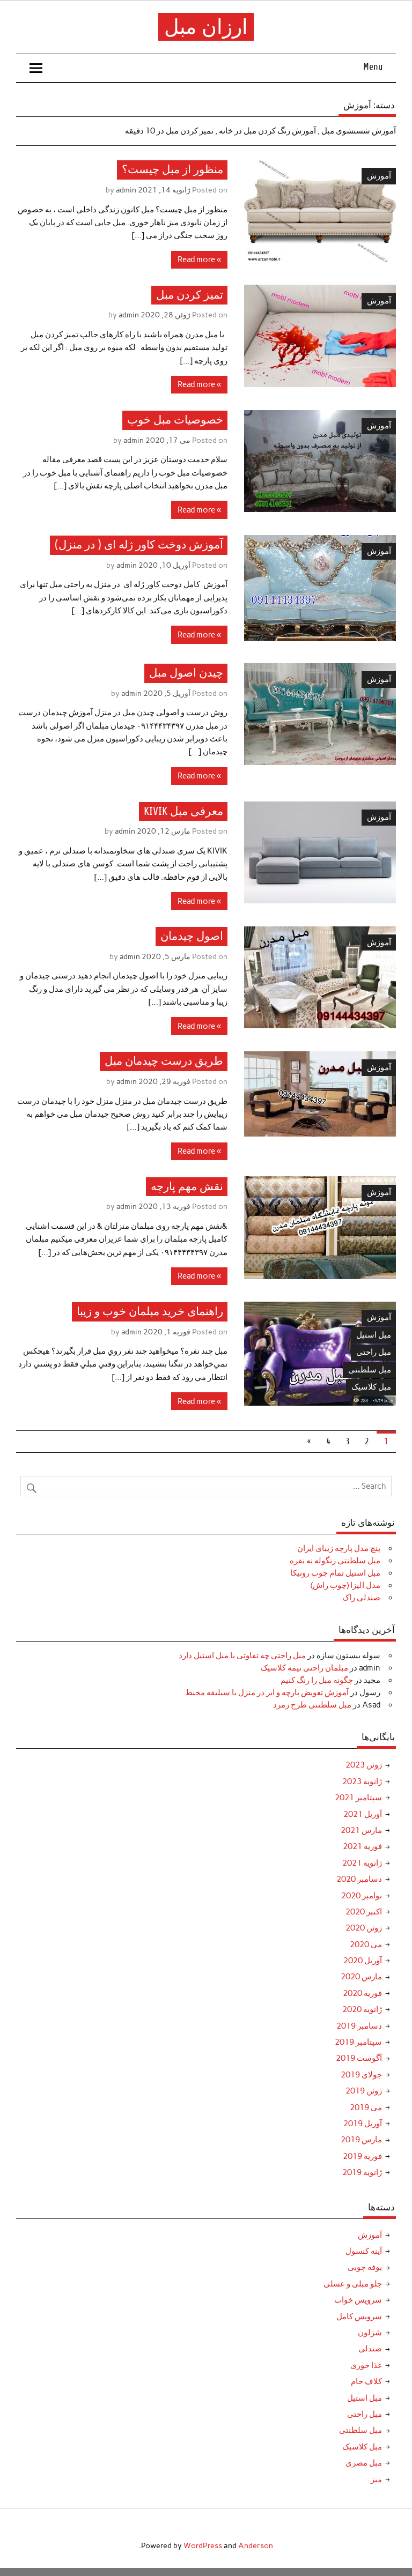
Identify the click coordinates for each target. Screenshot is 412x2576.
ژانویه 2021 (362, 1863)
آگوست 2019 (359, 2058)
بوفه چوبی (365, 2267)
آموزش (379, 176)
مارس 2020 (361, 1977)
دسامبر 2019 (359, 2026)
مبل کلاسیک (371, 1387)
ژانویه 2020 (362, 2009)
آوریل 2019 (363, 2124)
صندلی (370, 2349)
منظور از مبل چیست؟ (172, 170)
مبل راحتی (374, 1352)
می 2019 (366, 2107)
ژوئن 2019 (364, 2091)
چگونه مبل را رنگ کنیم (317, 1680)
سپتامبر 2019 (358, 2042)
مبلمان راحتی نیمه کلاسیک (304, 1668)
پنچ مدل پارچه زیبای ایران (339, 1548)
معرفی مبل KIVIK (183, 811)
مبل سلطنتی (370, 1370)
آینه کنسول (364, 2251)
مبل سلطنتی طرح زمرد (312, 1705)
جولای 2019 (361, 2075)
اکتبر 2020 (364, 1912)
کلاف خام (366, 2381)
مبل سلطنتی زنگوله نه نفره (335, 1561)
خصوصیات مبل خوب (175, 420)
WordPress (203, 2545)
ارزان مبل (206, 27)
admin (126, 190)
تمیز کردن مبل (190, 295)
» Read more (199, 259)
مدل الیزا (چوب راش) (345, 1585)
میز (376, 2480)
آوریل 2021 (363, 1814)
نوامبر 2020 (362, 1896)
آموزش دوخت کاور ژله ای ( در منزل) (139, 545)
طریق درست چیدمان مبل (164, 1062)
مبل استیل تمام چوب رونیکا (335, 1573)
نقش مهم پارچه (187, 1187)
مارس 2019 (361, 2140)
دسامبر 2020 (359, 1879)
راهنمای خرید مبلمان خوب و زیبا (150, 1312)
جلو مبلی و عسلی (353, 2284)
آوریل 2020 (363, 1961)
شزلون (370, 2333)
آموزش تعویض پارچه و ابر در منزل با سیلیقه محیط (267, 1692)
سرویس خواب (358, 2300)
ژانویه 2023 (362, 1781)
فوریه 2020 (362, 1993)
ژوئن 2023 (364, 1765)
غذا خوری (366, 2365)
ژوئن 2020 (364, 1928)
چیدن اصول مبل (186, 674)
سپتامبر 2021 (358, 1798)
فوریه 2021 (362, 1846)
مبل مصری (364, 2463)
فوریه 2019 (362, 2156)
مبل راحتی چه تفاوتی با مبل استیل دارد (242, 1656)
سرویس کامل (359, 2317)
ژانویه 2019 (362, 2172)
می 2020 (366, 1944)
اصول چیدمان (192, 936)
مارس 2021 (361, 1830)
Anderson (256, 2545)
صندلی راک (361, 1598)
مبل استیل (374, 1335)
